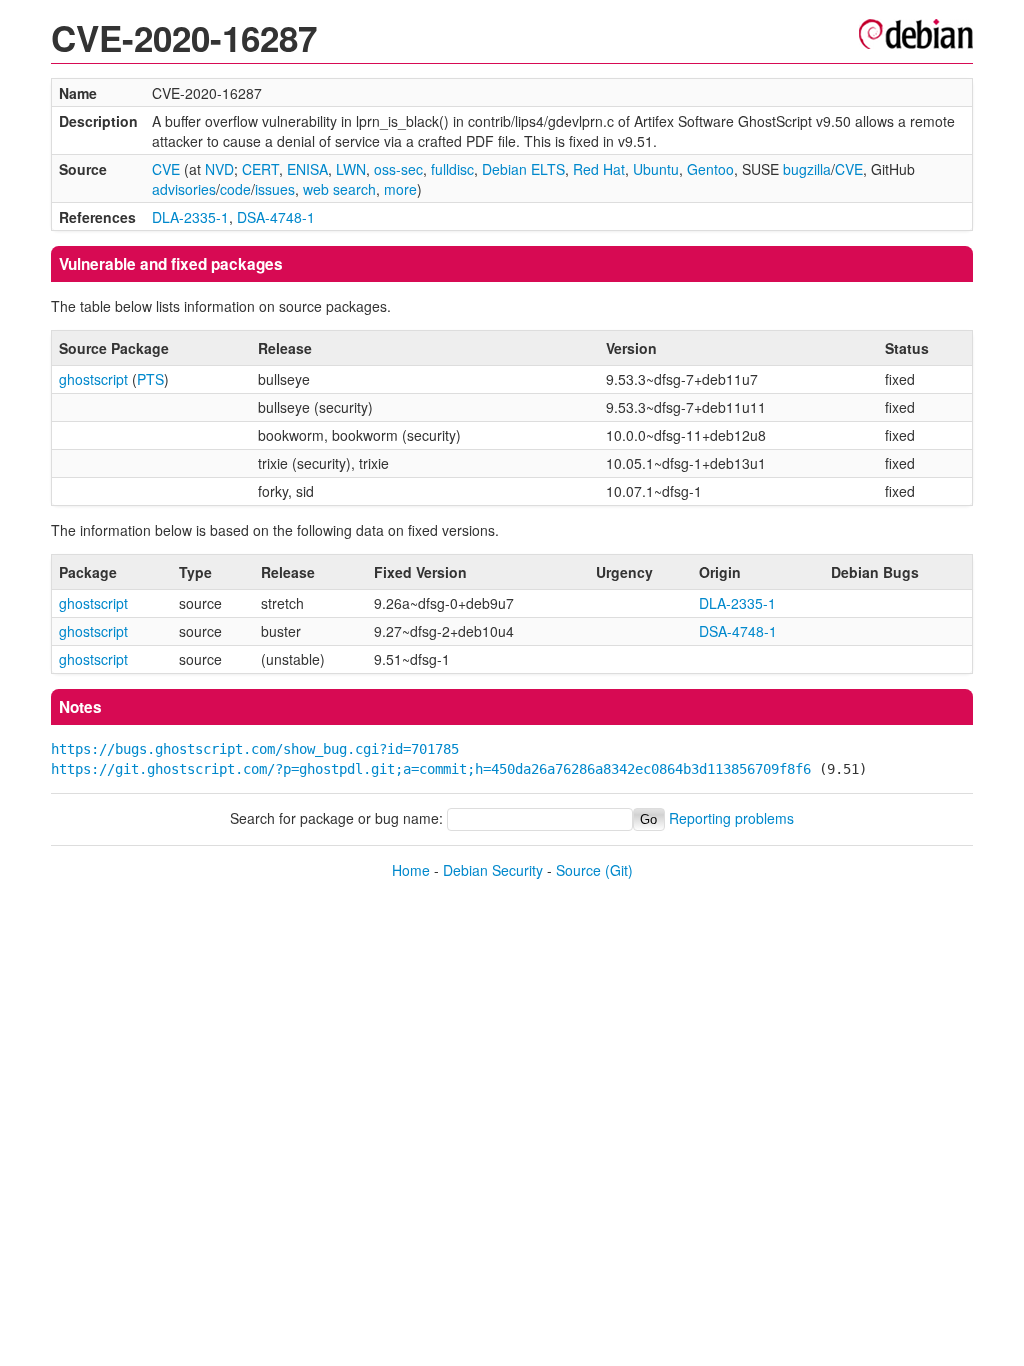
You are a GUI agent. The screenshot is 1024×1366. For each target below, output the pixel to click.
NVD (219, 169)
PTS (150, 379)
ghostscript (93, 379)
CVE (166, 169)
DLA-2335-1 (190, 217)
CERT (260, 169)
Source (578, 870)
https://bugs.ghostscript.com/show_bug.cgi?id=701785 (255, 749)
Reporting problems (731, 818)
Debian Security (493, 870)
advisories (184, 189)
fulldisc (452, 169)
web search (339, 189)
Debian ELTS (523, 169)
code (235, 189)
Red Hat (599, 169)
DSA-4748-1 (276, 217)
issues (275, 189)
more (400, 189)
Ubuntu (656, 169)
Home (411, 870)
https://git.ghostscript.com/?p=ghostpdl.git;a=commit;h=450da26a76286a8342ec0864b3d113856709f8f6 (431, 769)
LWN (351, 169)
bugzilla (807, 169)
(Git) (619, 870)
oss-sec (398, 169)
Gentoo (710, 169)
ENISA (307, 169)
